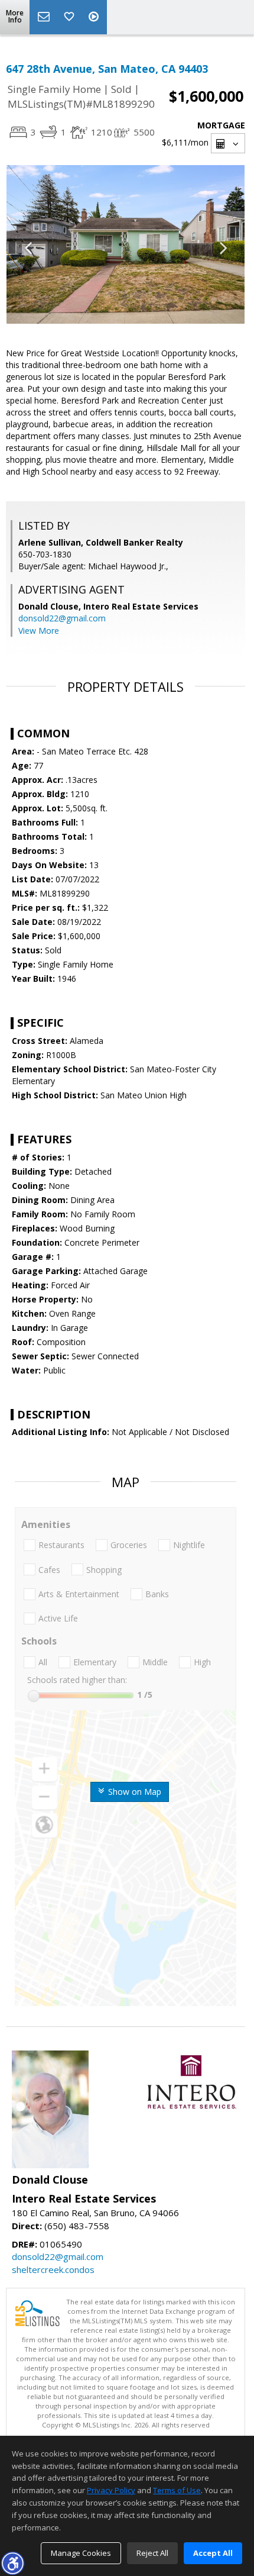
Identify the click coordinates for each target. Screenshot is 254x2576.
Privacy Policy (111, 2490)
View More (39, 631)
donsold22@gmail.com (62, 618)
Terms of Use (177, 2490)
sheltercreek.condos (53, 2269)
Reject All (152, 2553)
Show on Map (133, 1792)
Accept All (213, 2553)
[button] (12, 2563)
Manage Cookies (81, 2553)
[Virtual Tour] (95, 17)
